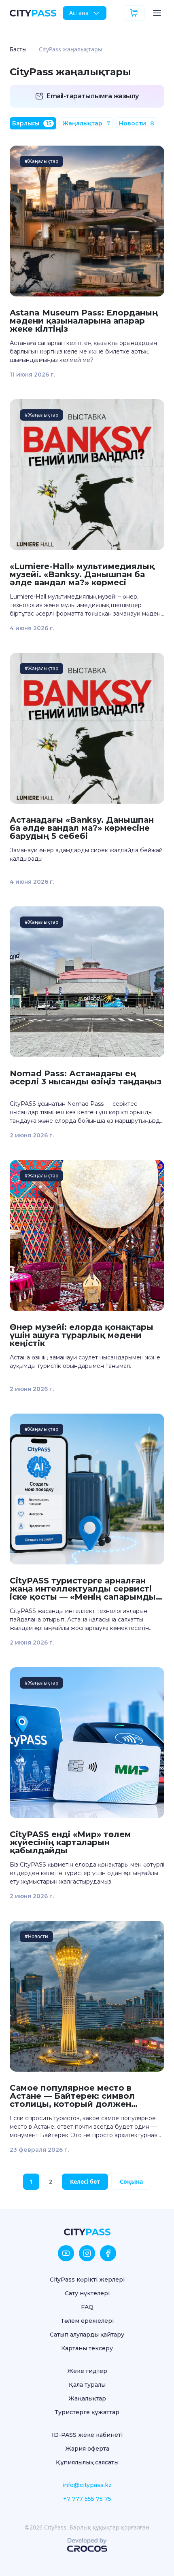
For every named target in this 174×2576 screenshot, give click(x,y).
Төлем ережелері (87, 2321)
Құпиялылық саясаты (87, 2462)
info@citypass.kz (87, 2485)
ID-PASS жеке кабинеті (87, 2435)
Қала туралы (87, 2385)
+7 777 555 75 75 (87, 2499)
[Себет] (134, 13)
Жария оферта (87, 2449)
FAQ (87, 2307)
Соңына (131, 2181)
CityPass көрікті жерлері (87, 2280)
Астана (79, 13)
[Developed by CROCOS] (87, 2545)
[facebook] (108, 2253)
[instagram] (87, 2253)
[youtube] (66, 2253)
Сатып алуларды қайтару (87, 2335)
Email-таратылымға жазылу (92, 96)
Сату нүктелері (87, 2293)
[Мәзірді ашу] (157, 13)
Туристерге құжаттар (87, 2412)
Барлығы (32, 123)
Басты (18, 49)
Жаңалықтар (86, 123)
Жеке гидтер (87, 2371)
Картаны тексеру (87, 2348)
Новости (137, 123)
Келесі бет (85, 2181)
